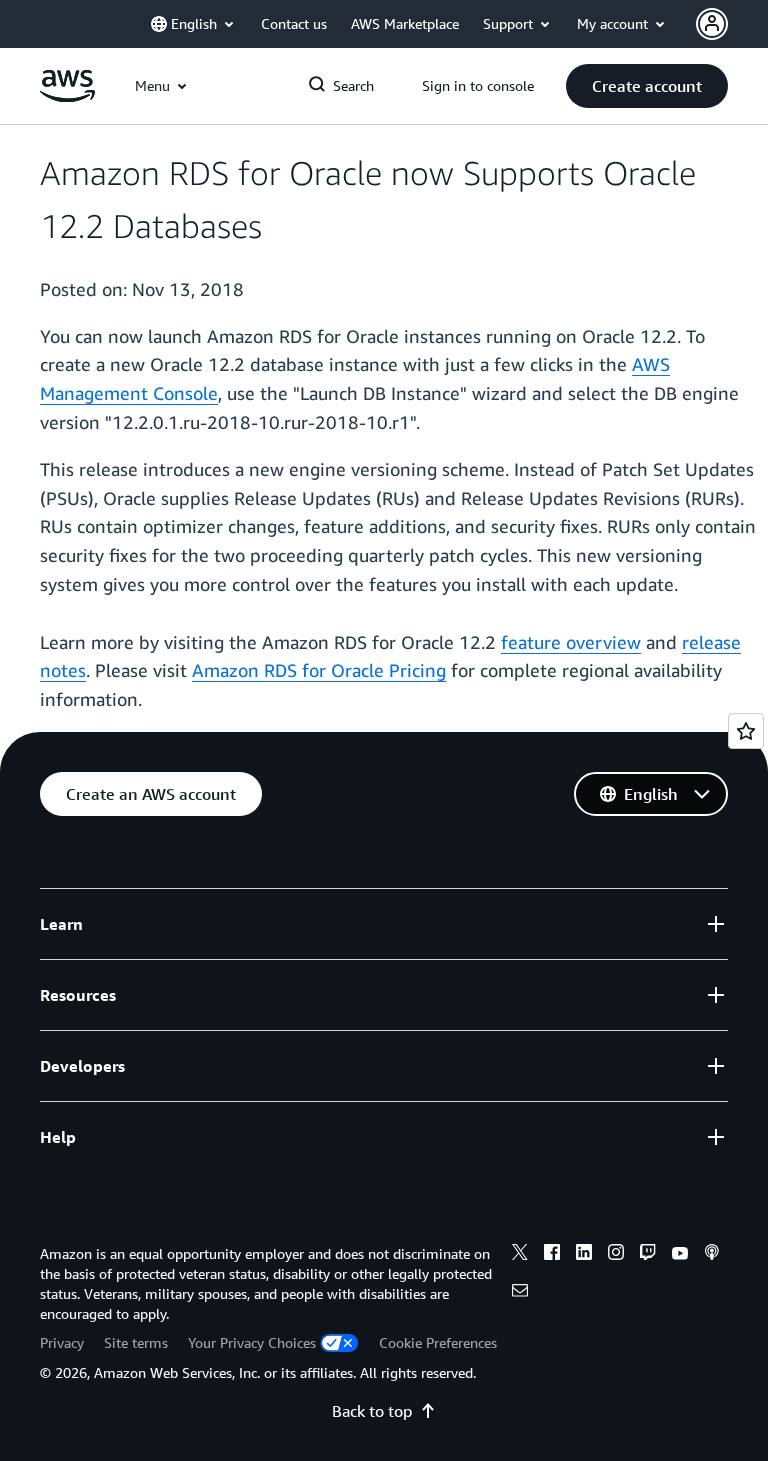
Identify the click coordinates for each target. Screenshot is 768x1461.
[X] (520, 1255)
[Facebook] (552, 1255)
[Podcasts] (712, 1255)
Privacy (62, 1342)
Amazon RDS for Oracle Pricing (319, 670)
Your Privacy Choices (252, 1342)
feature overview (571, 642)
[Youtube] (680, 1255)
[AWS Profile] (712, 24)
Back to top (372, 1411)
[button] (647, 86)
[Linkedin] (584, 1255)
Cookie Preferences (438, 1342)
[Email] (520, 1293)
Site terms (136, 1342)
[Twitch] (648, 1255)
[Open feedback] (746, 731)
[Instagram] (616, 1255)
